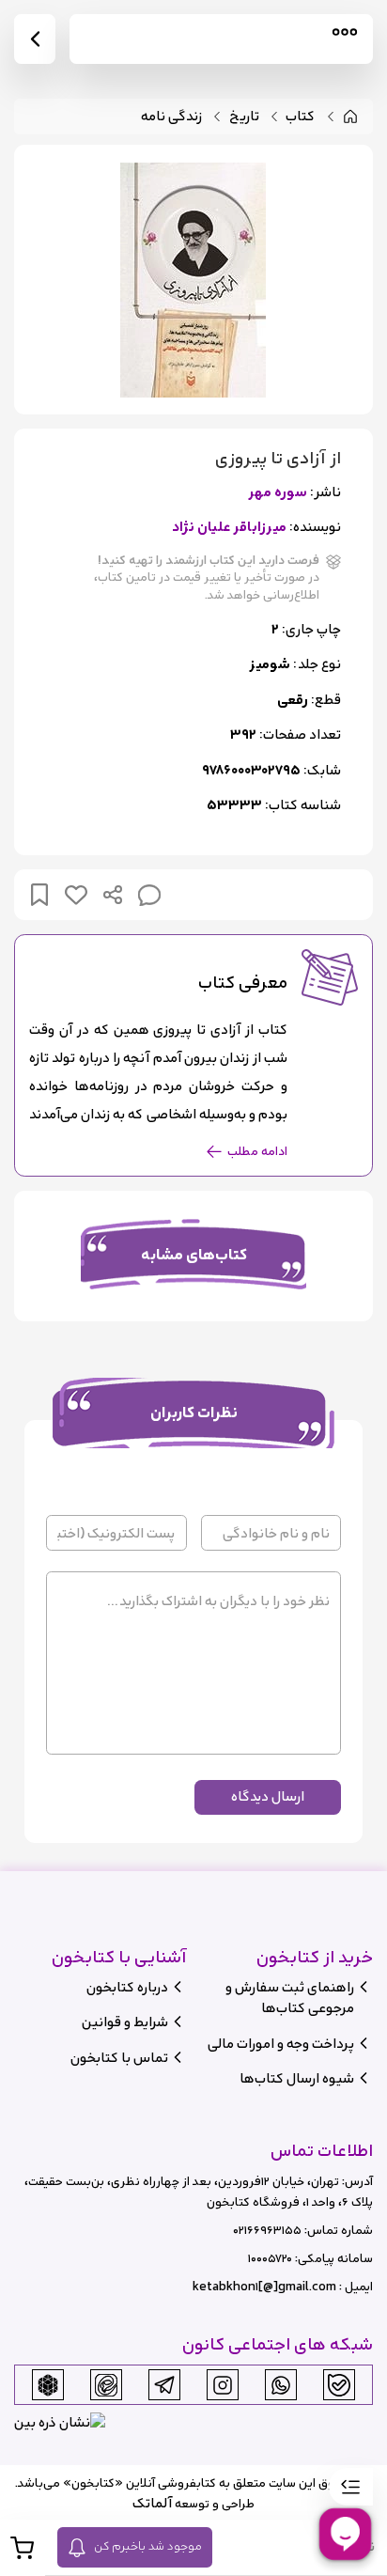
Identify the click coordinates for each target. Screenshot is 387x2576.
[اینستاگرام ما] (223, 2385)
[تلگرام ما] (164, 2385)
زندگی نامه (171, 117)
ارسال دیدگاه (268, 1796)
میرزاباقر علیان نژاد (229, 528)
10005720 (270, 2259)
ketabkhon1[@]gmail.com (264, 2287)
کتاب (300, 117)
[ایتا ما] (106, 2385)
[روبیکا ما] (48, 2385)
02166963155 (267, 2231)
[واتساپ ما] (281, 2385)
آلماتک (152, 2503)
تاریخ (244, 117)
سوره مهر (278, 493)
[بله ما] (339, 2385)
